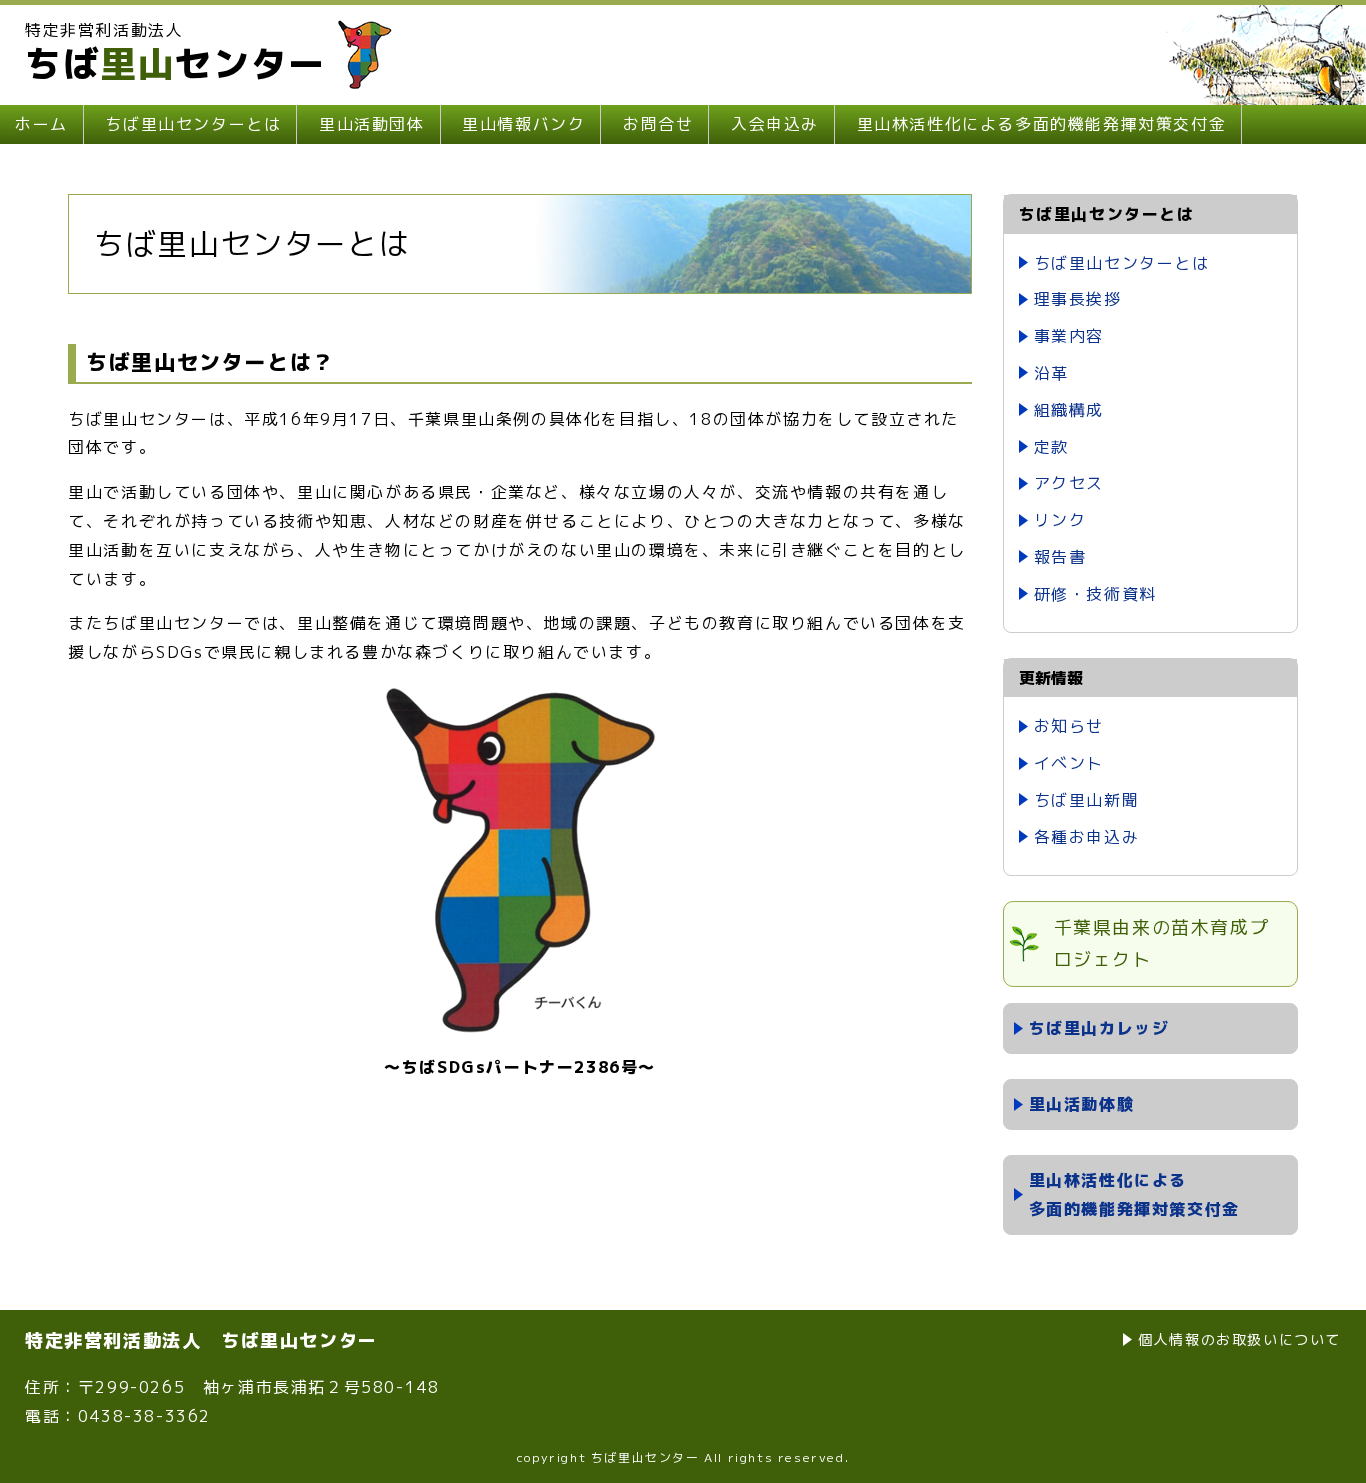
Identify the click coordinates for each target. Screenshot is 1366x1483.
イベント (1069, 763)
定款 (1051, 447)
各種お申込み (1087, 837)
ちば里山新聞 (1087, 800)
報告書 (1060, 557)
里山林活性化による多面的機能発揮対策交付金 (1042, 124)
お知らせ (1069, 726)
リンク (1060, 520)
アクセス (1069, 483)
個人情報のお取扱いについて (1239, 1339)
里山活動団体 (372, 124)
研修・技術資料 (1095, 594)
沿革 (1051, 373)
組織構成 (1069, 410)
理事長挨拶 (1078, 299)
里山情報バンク (523, 124)
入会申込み (775, 124)
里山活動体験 (1082, 1104)
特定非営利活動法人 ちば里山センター (201, 1340)
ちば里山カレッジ (1099, 1028)
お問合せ (658, 124)
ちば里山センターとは (193, 124)
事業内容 (1069, 336)
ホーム (41, 124)
